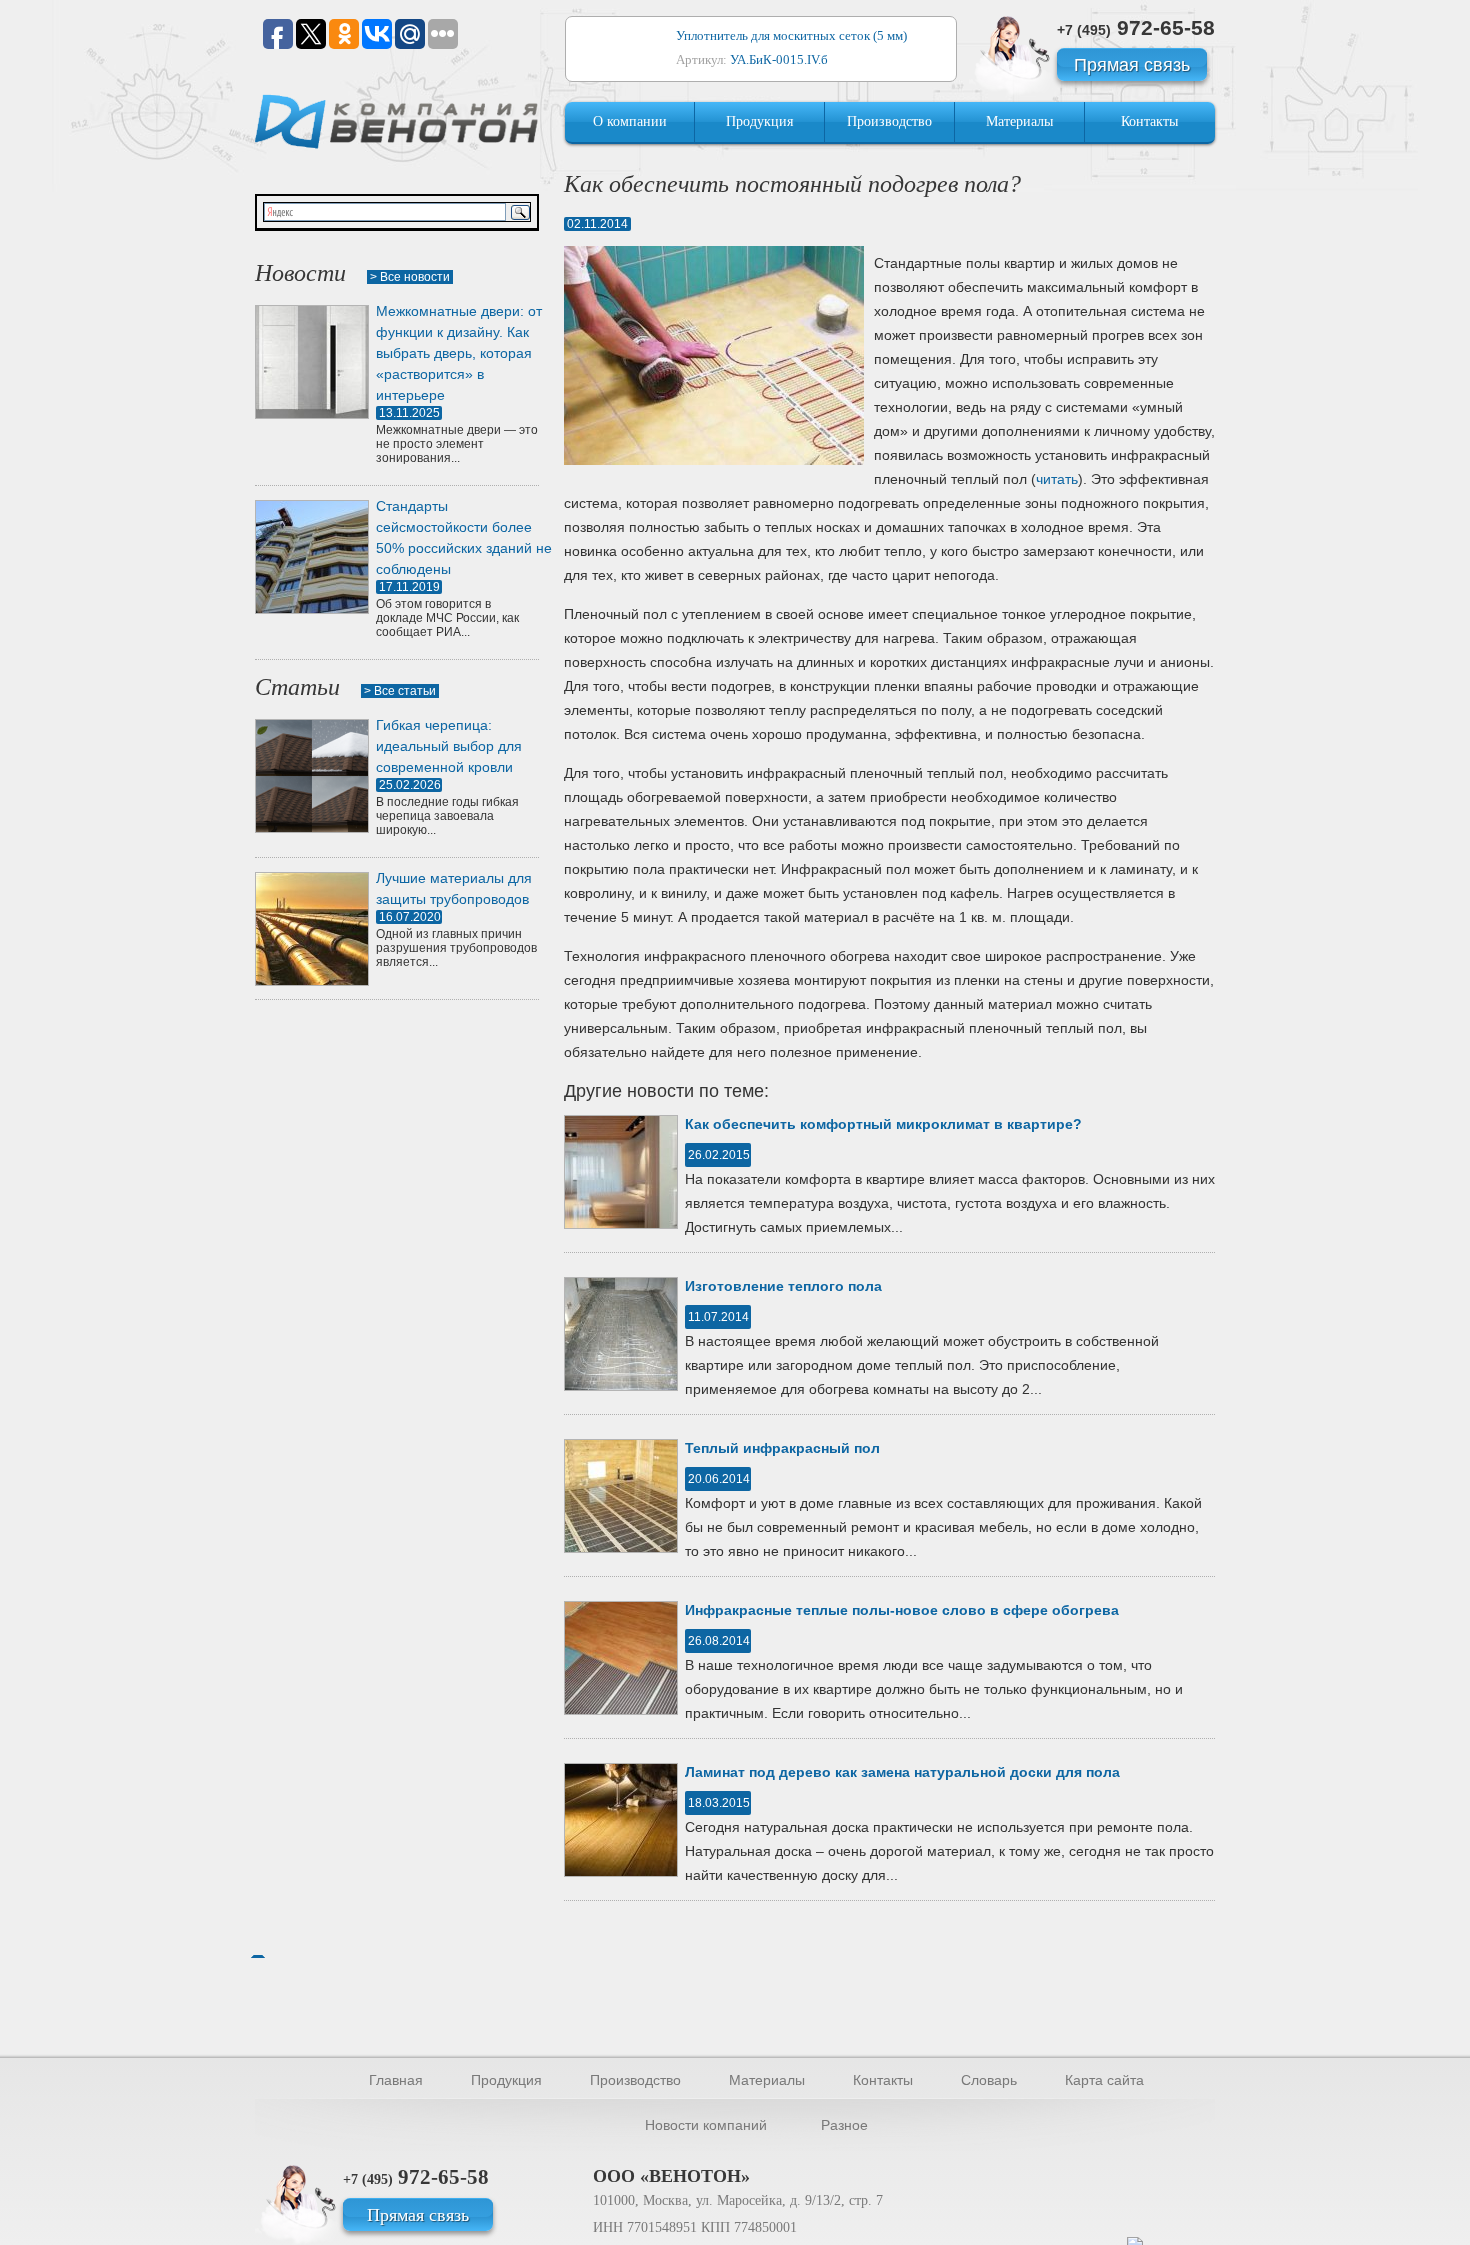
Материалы (1019, 121)
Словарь (989, 2080)
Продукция (759, 121)
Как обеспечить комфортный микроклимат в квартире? (883, 1124)
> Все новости (410, 277)
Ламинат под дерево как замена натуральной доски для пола (902, 1772)
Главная (396, 2080)
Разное (844, 2125)
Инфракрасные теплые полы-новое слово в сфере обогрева (902, 1610)
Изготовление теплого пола (783, 1286)
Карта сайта (1104, 2080)
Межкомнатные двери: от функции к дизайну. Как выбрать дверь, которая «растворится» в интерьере (459, 353)
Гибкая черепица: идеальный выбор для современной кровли (449, 746)
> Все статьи (400, 691)
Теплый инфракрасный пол (782, 1448)
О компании (630, 121)
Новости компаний (706, 2125)
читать (1057, 479)
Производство (889, 121)
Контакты (1149, 121)
